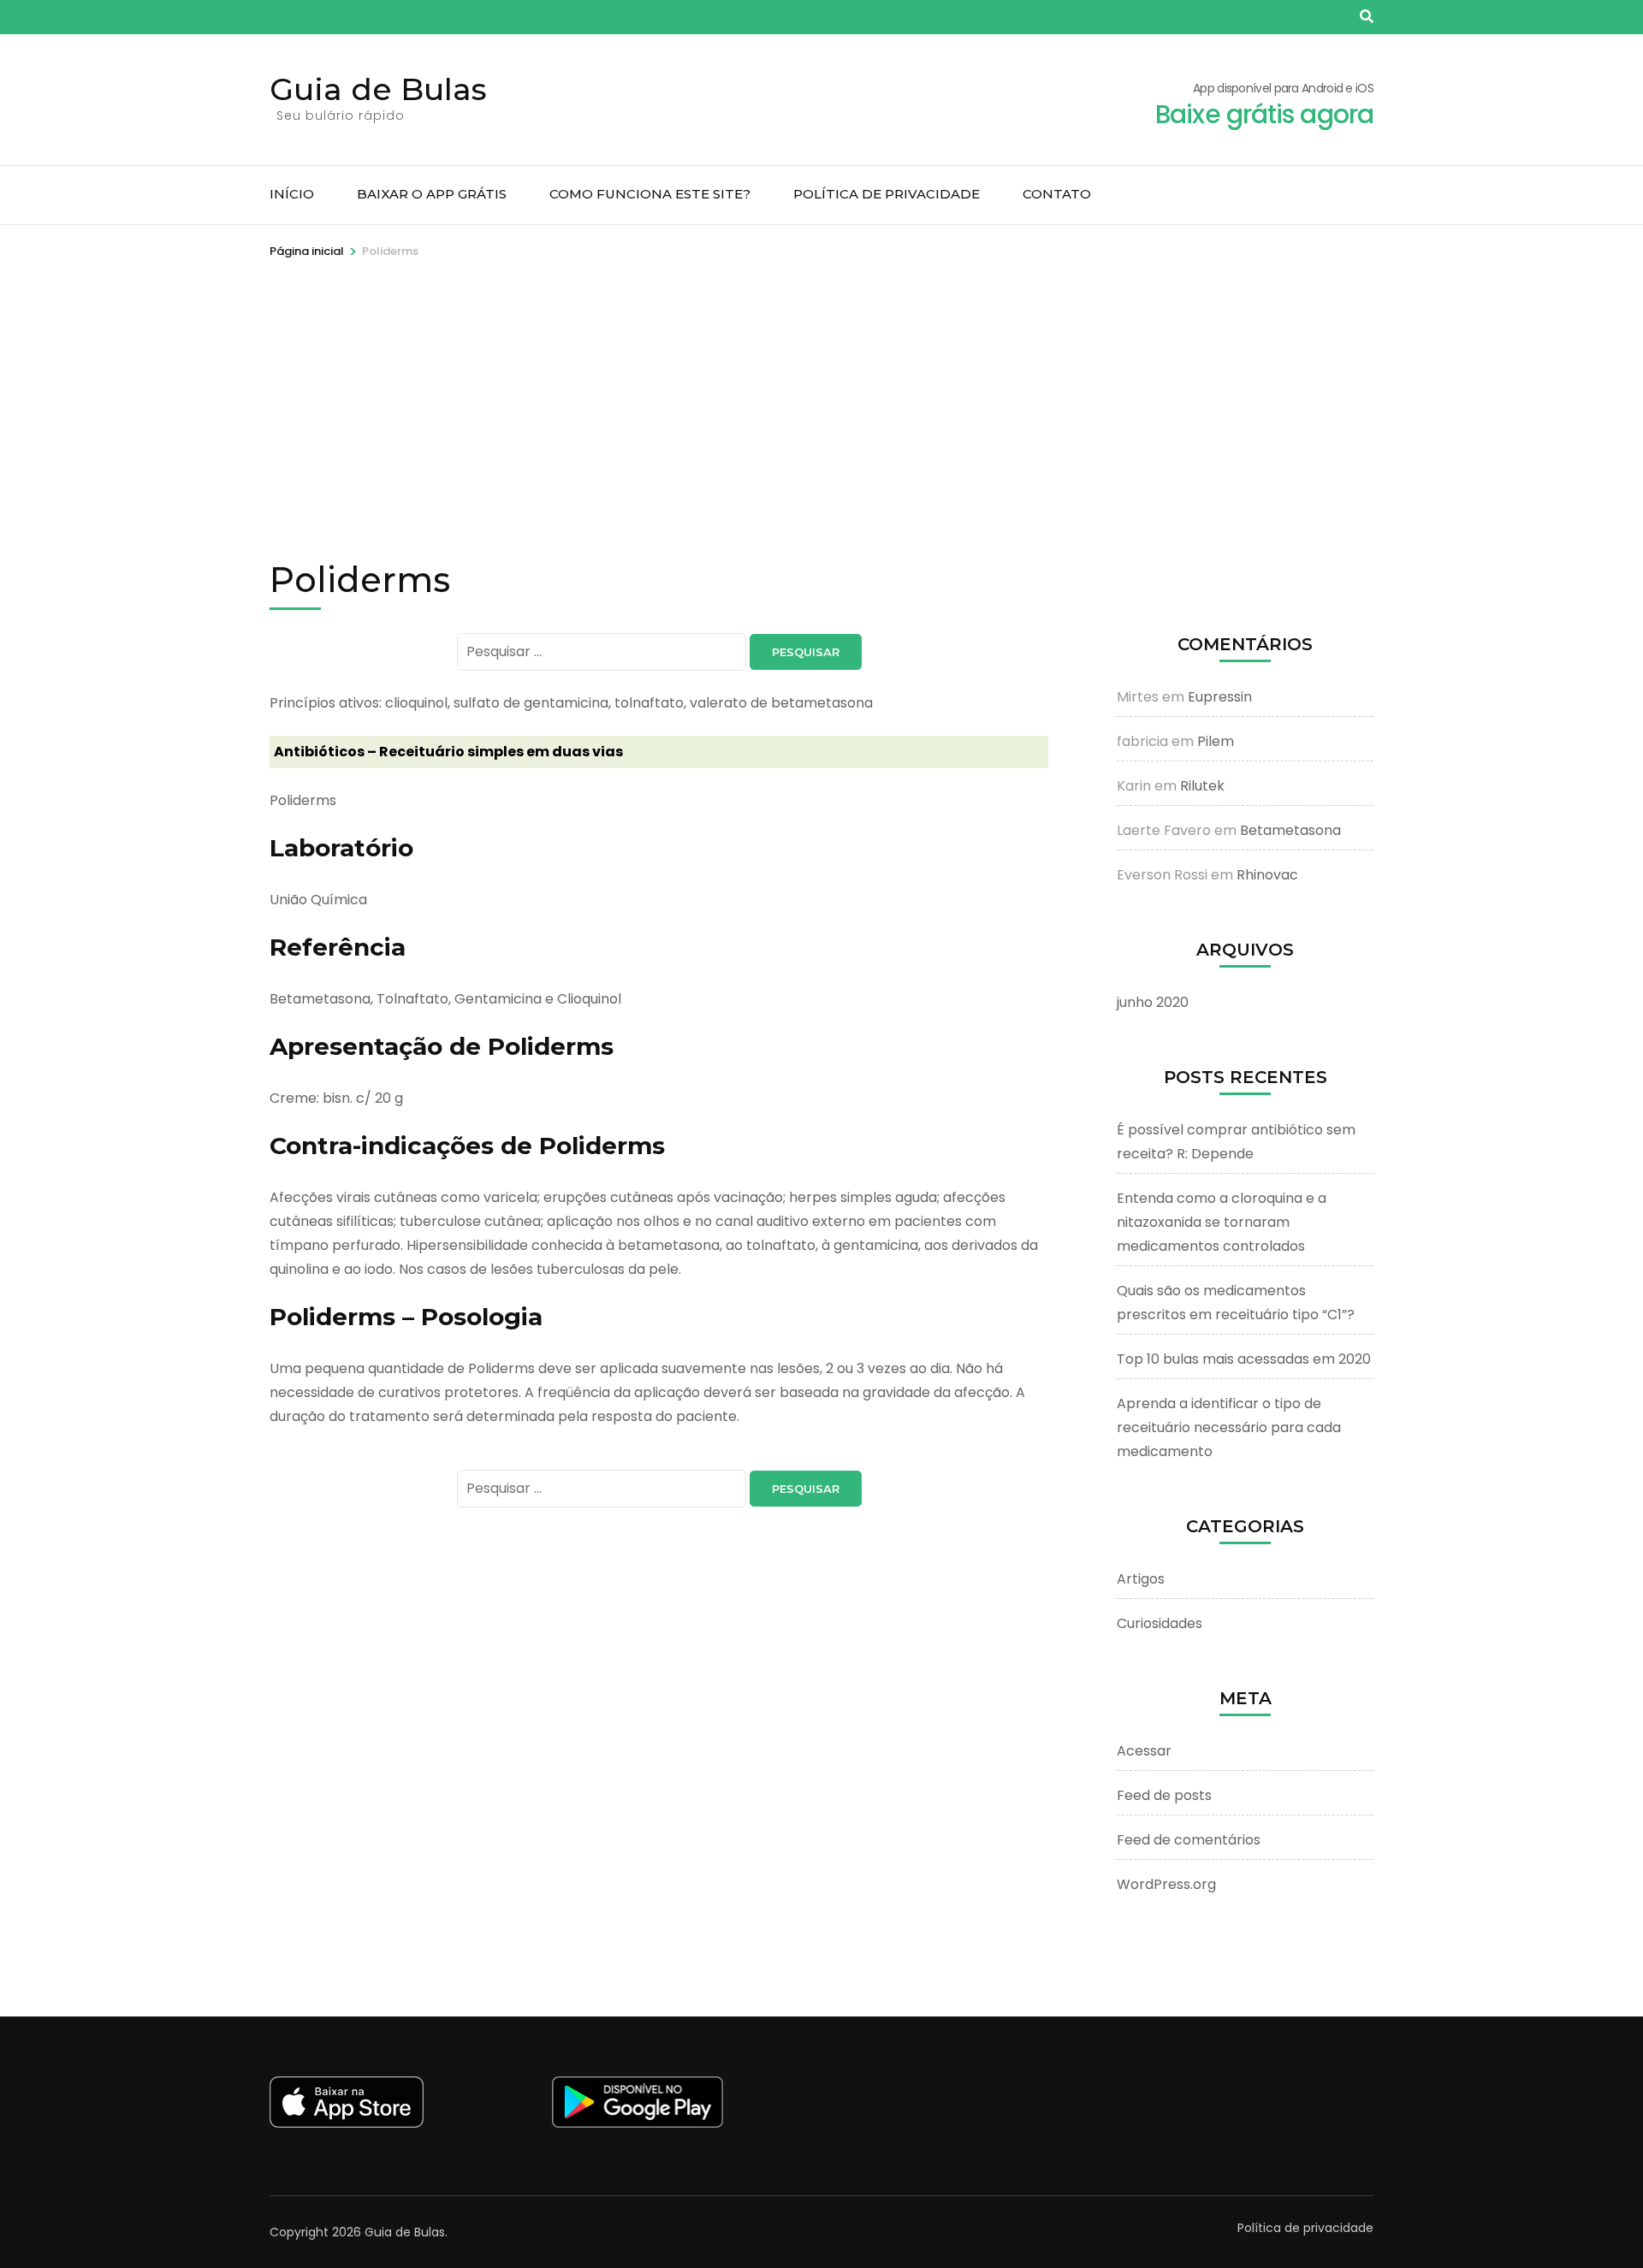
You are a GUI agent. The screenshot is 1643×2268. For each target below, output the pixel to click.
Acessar (1144, 1751)
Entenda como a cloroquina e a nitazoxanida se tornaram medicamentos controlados (1222, 1222)
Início (292, 194)
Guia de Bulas (378, 89)
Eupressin (1220, 697)
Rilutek (1202, 786)
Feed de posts (1164, 1795)
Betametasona (1290, 830)
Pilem (1216, 741)
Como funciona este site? (650, 194)
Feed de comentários (1189, 1840)
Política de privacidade (887, 194)
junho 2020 (1153, 1002)
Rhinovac (1267, 875)
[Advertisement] (821, 389)
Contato (1057, 194)
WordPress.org (1166, 1884)
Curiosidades (1160, 1623)
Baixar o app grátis (432, 194)
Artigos (1141, 1579)
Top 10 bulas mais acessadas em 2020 (1244, 1359)
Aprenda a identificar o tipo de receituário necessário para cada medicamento (1229, 1427)
